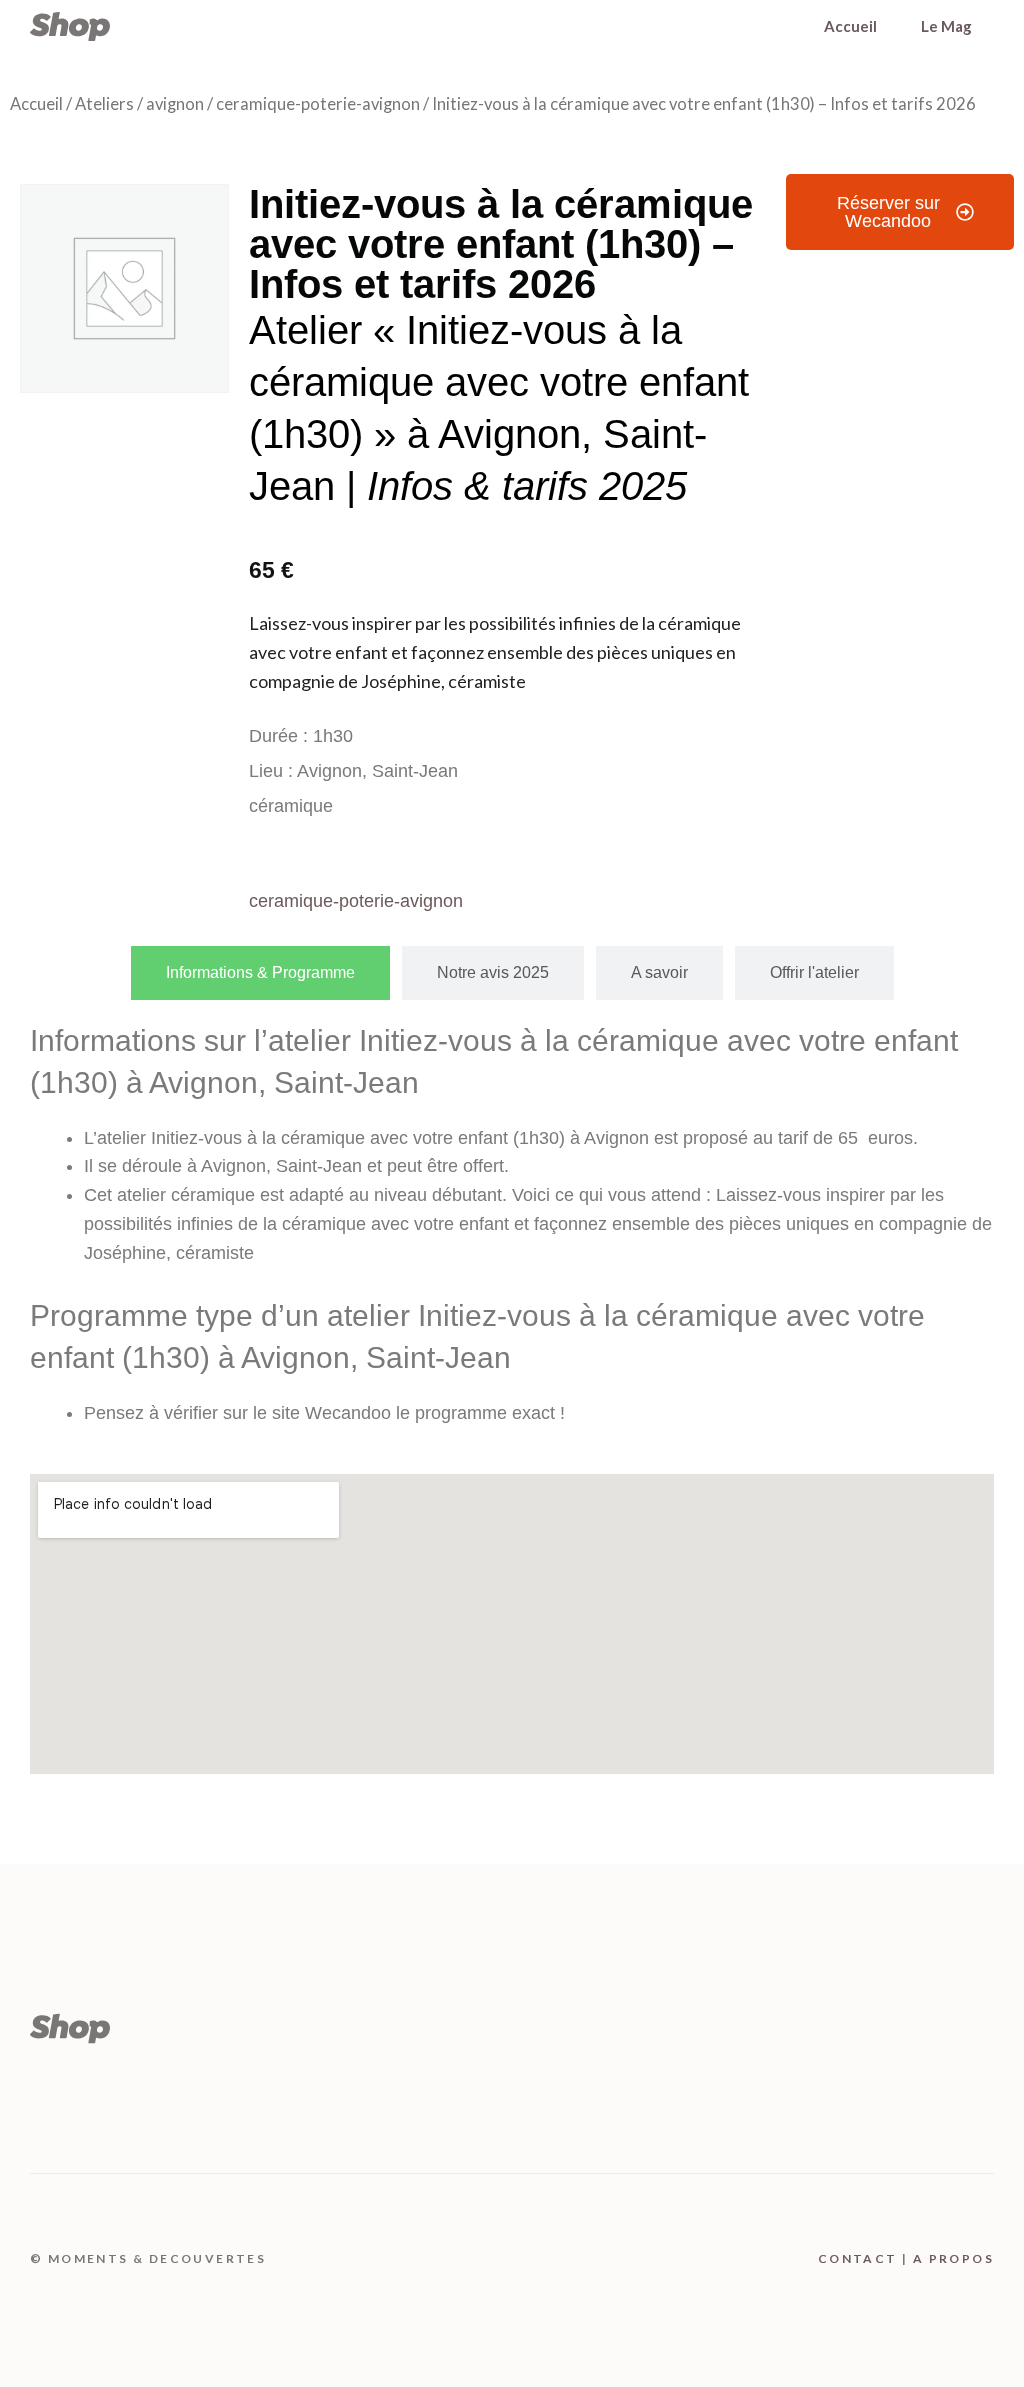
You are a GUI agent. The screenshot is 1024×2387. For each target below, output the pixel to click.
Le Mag (946, 26)
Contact (858, 2258)
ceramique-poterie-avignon (318, 104)
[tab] (260, 973)
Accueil (850, 26)
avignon (175, 104)
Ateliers (104, 104)
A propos (953, 2258)
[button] (900, 212)
